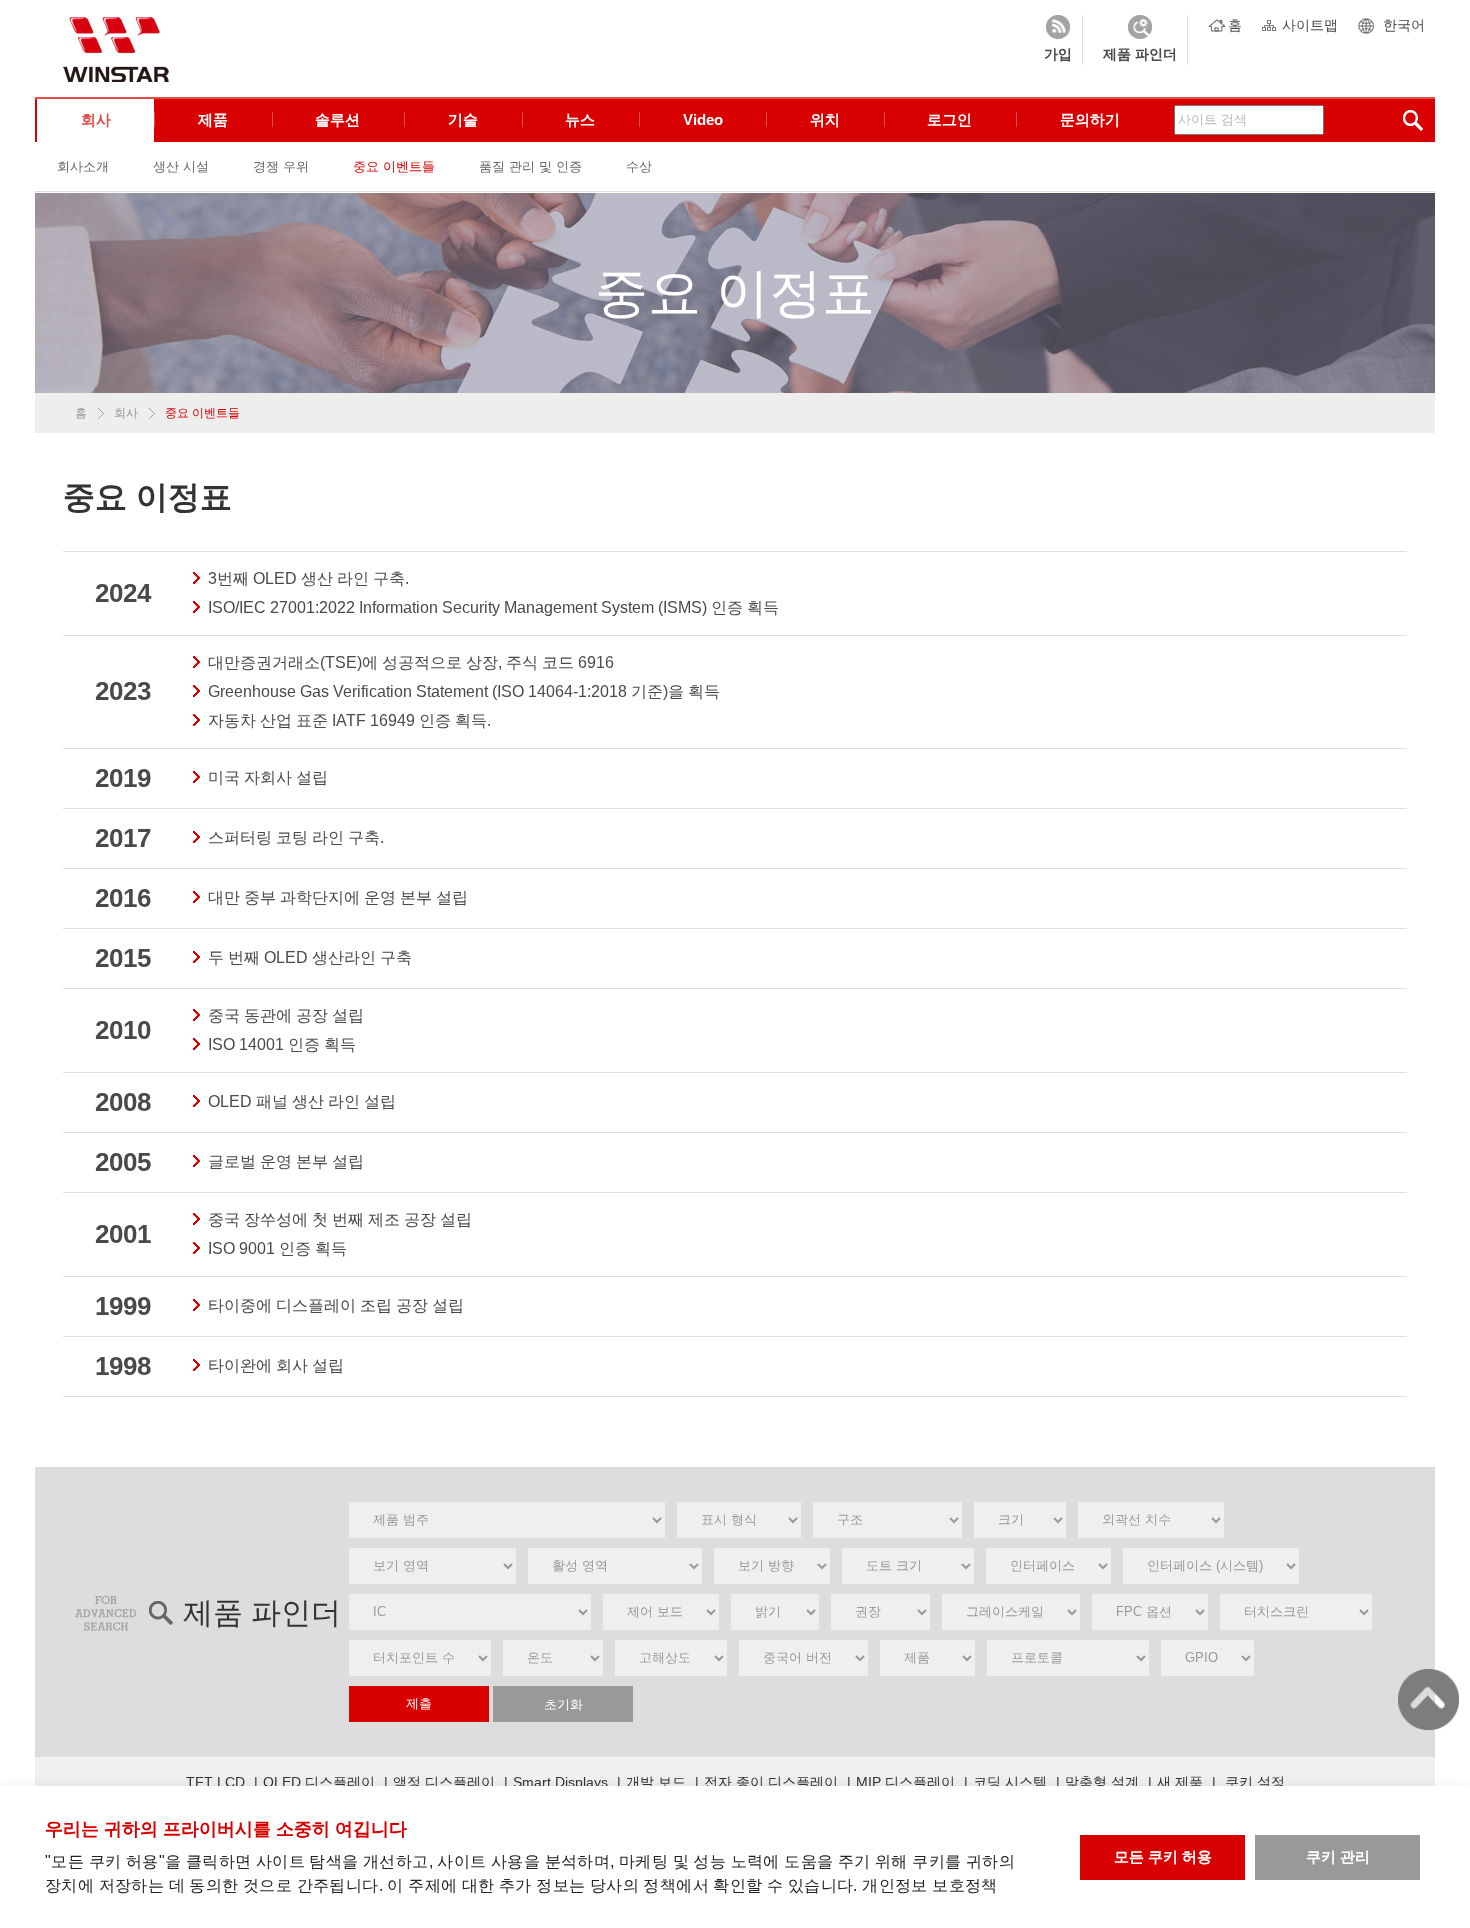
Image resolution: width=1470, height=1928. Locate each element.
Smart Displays (560, 1782)
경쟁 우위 (281, 166)
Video (703, 119)
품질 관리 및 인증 (530, 166)
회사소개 (83, 166)
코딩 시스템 (1010, 1782)
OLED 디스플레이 (319, 1782)
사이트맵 (1310, 25)
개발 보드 (656, 1782)
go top (1428, 1699)
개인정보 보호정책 (930, 1885)
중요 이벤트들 (394, 166)
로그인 (949, 119)
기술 (463, 119)
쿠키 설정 (1255, 1782)
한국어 (1404, 25)
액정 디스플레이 (444, 1782)
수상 (639, 166)
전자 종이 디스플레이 (771, 1782)
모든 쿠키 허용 (1163, 1856)
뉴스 (580, 119)
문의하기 (1090, 119)
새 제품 (1180, 1782)
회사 (96, 119)
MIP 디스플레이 (905, 1782)
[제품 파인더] (1140, 40)
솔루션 (337, 119)
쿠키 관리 (1338, 1856)
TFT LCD (215, 1782)
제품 (213, 119)
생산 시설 (181, 166)
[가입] (1058, 40)
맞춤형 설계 (1102, 1782)
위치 (825, 119)
